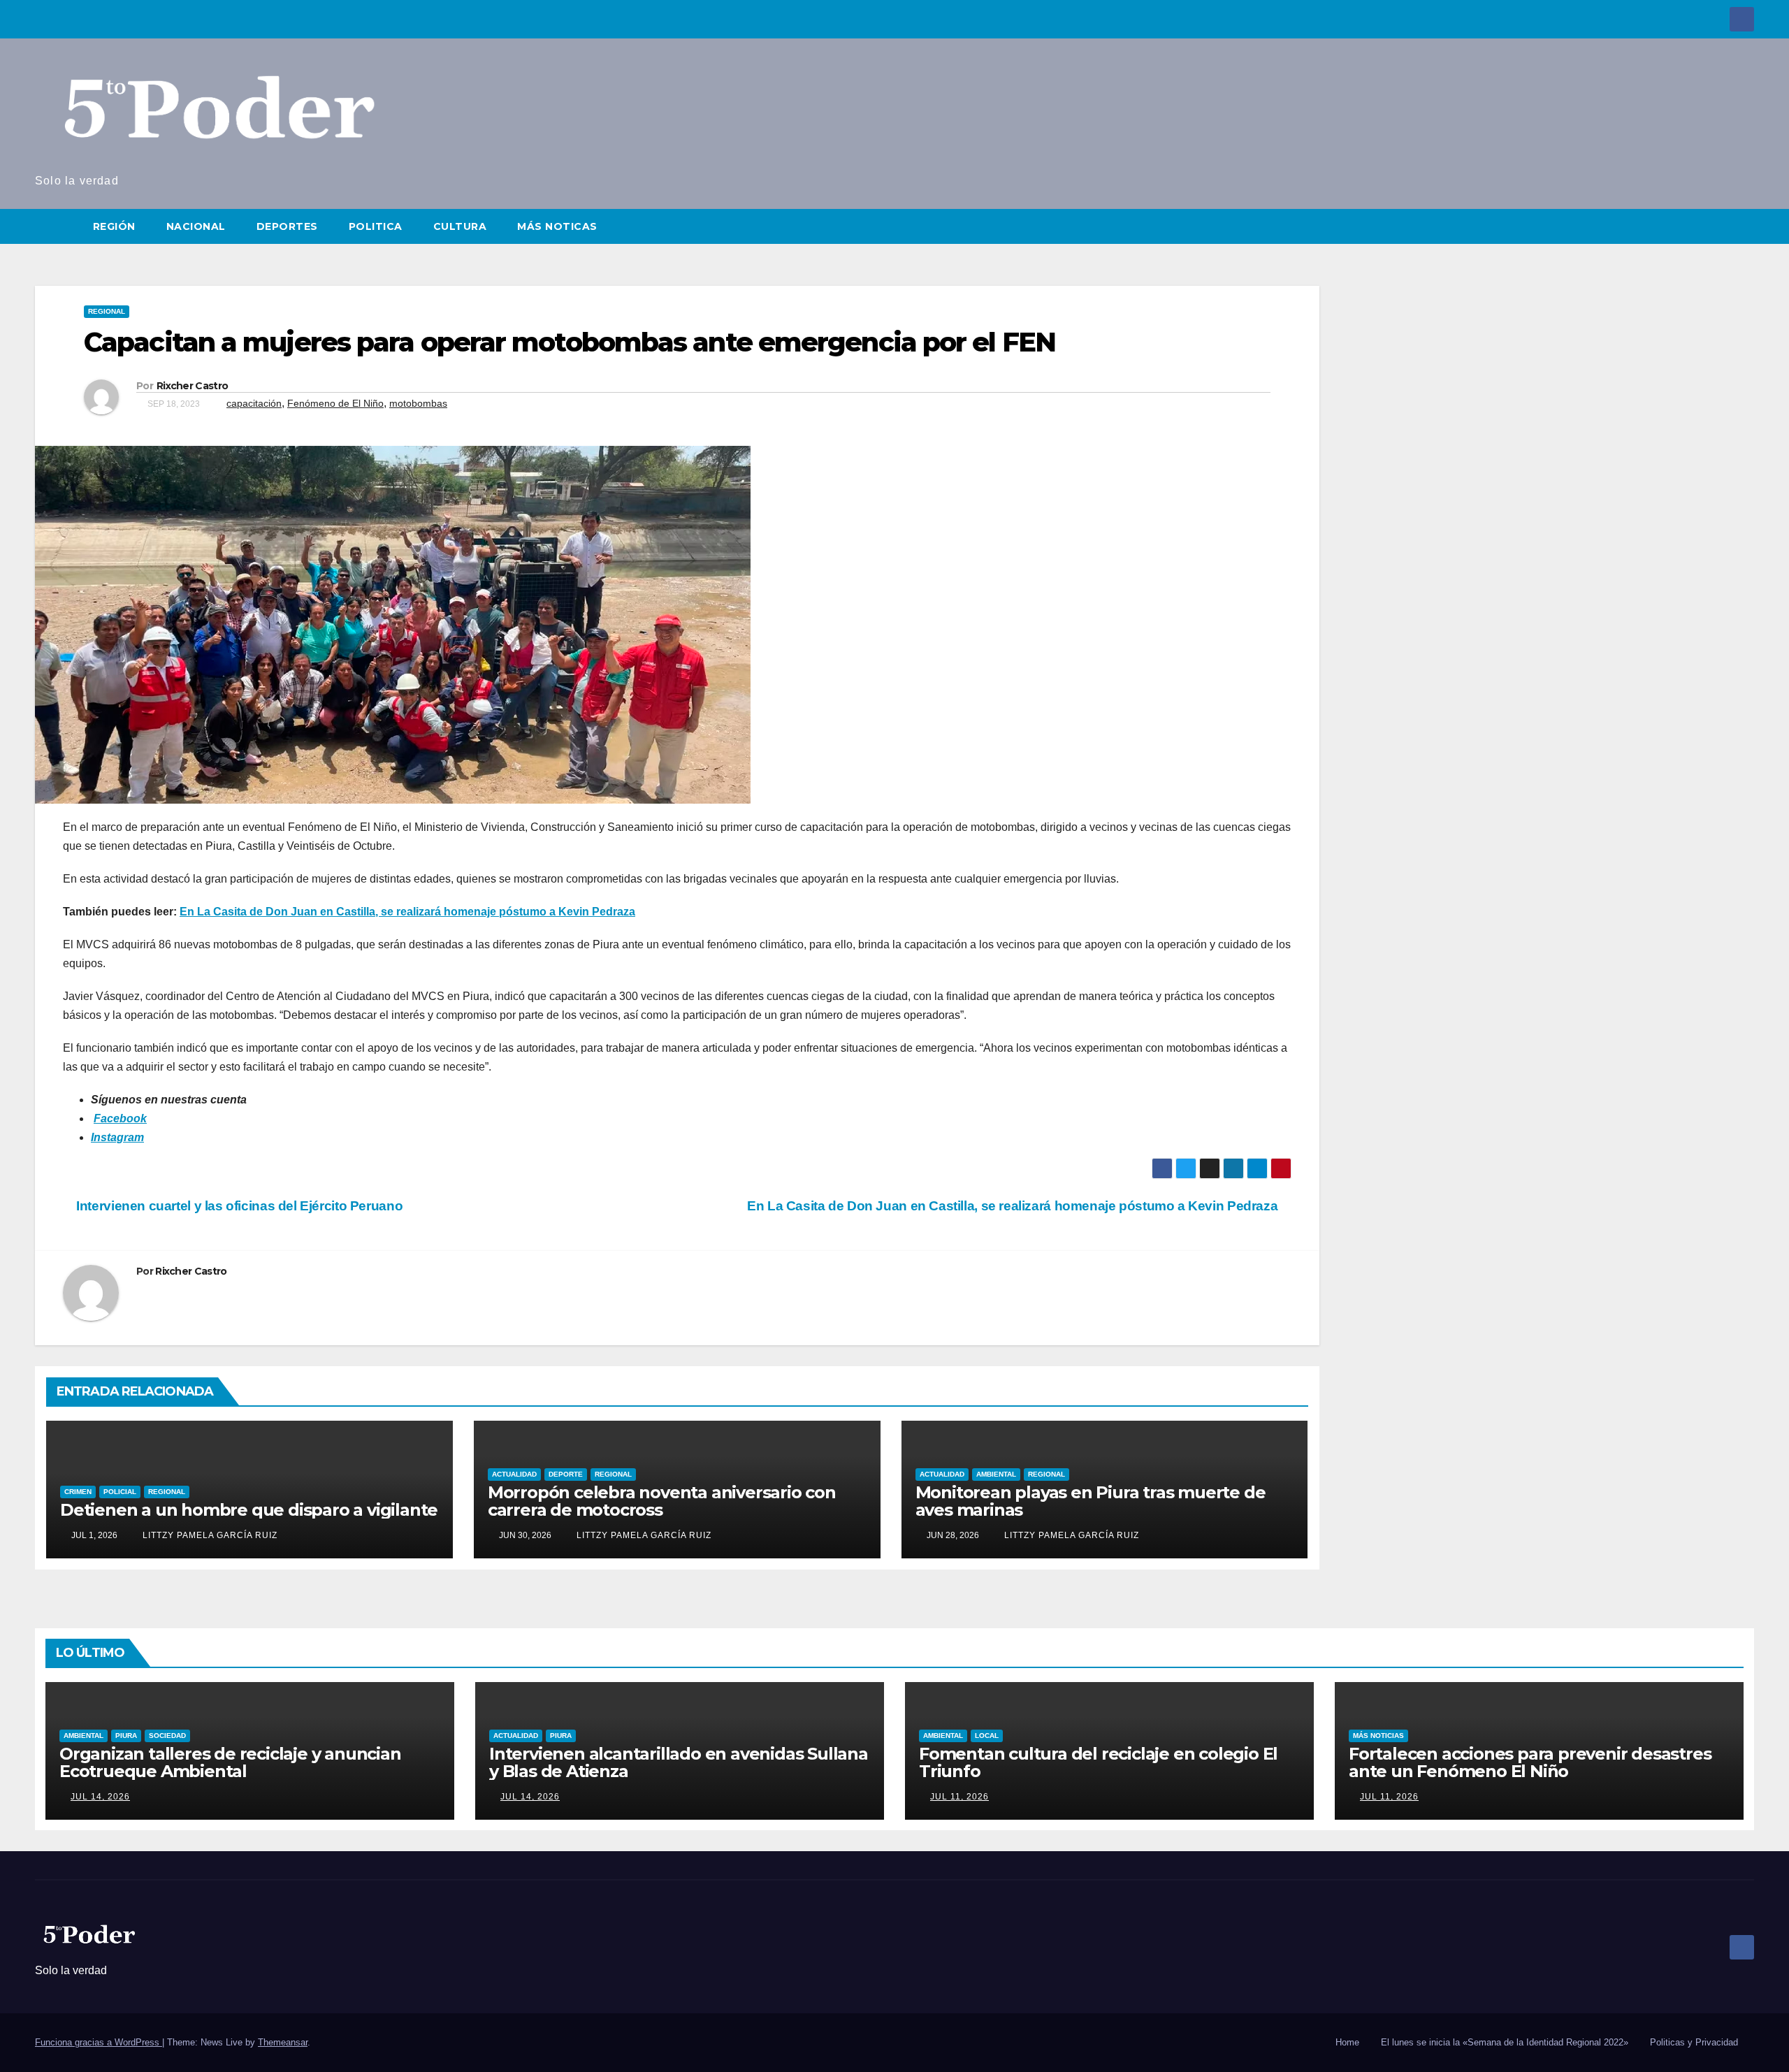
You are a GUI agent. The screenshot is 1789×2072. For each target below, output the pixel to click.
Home (1347, 2042)
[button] (1744, 226)
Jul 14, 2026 (100, 1797)
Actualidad (514, 1474)
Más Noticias (1378, 1736)
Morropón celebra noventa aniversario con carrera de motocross (662, 1501)
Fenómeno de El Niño (335, 403)
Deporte (566, 1474)
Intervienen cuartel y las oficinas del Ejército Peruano (238, 1206)
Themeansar (283, 2042)
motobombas (418, 403)
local (987, 1736)
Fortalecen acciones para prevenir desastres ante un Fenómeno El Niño (1530, 1762)
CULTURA (460, 226)
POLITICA (376, 226)
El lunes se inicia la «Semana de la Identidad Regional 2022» (1505, 2042)
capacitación (254, 403)
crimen (78, 1492)
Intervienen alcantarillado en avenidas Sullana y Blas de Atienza (679, 1762)
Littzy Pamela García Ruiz (209, 1535)
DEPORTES (287, 226)
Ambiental (996, 1474)
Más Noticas (557, 226)
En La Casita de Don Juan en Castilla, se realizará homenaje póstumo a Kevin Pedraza (407, 912)
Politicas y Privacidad (1694, 2042)
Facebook (120, 1118)
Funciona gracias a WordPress (99, 2042)
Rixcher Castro (192, 386)
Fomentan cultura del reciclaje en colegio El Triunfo (1098, 1762)
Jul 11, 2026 (959, 1797)
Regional (107, 311)
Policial (120, 1492)
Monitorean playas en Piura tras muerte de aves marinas (1091, 1501)
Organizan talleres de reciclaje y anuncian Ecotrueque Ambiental (230, 1762)
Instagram (117, 1137)
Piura (126, 1736)
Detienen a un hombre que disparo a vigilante (249, 1510)
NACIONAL (196, 226)
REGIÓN (114, 226)
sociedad (167, 1736)
